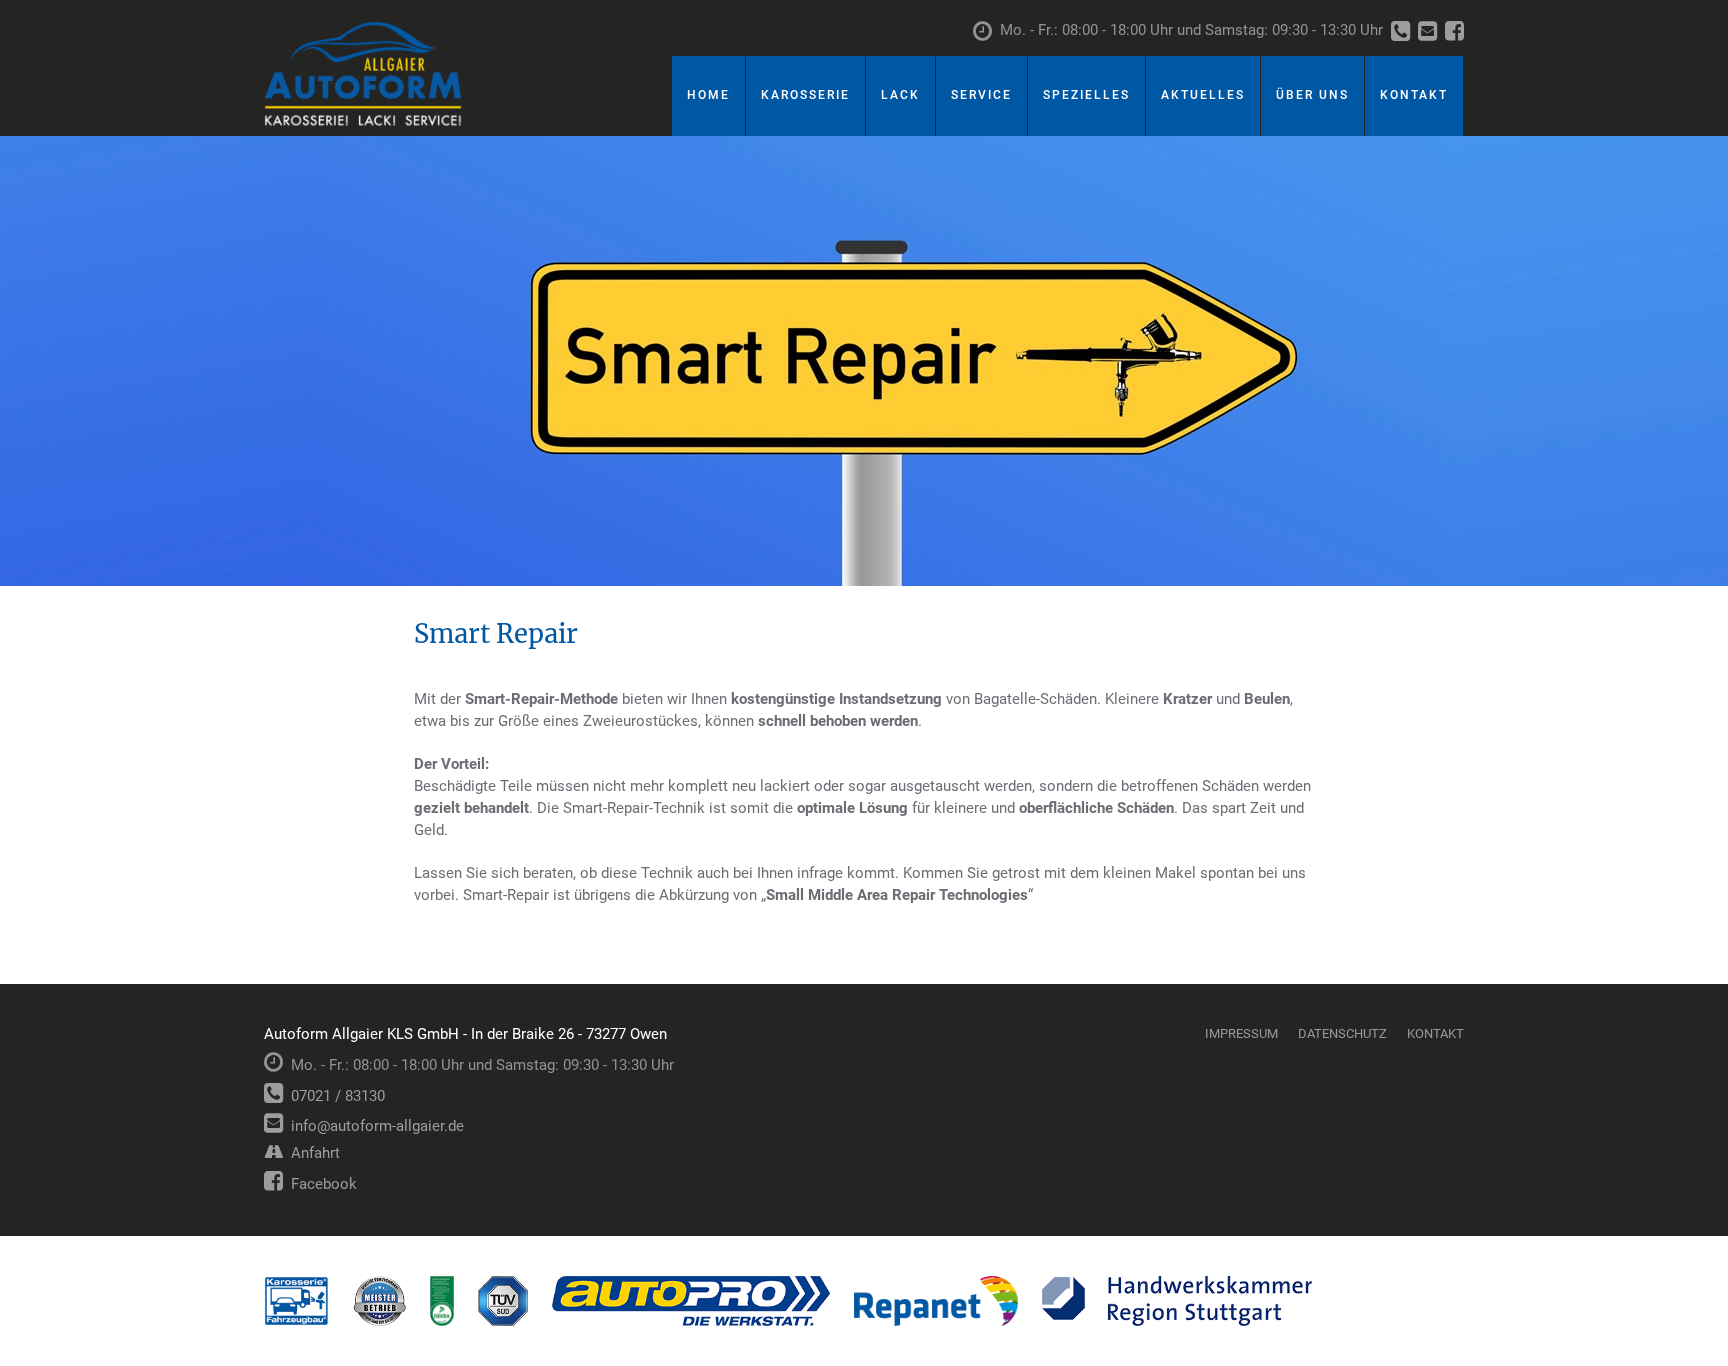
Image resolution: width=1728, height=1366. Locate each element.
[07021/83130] (1400, 33)
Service (981, 95)
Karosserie (805, 95)
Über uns (1312, 95)
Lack (900, 95)
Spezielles (1086, 95)
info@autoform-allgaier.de (373, 1126)
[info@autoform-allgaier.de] (1427, 33)
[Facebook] (1454, 33)
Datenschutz (1342, 1033)
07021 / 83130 (334, 1096)
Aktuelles (1203, 95)
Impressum (1241, 1033)
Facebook (320, 1184)
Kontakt (1414, 95)
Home (708, 95)
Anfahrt (311, 1153)
